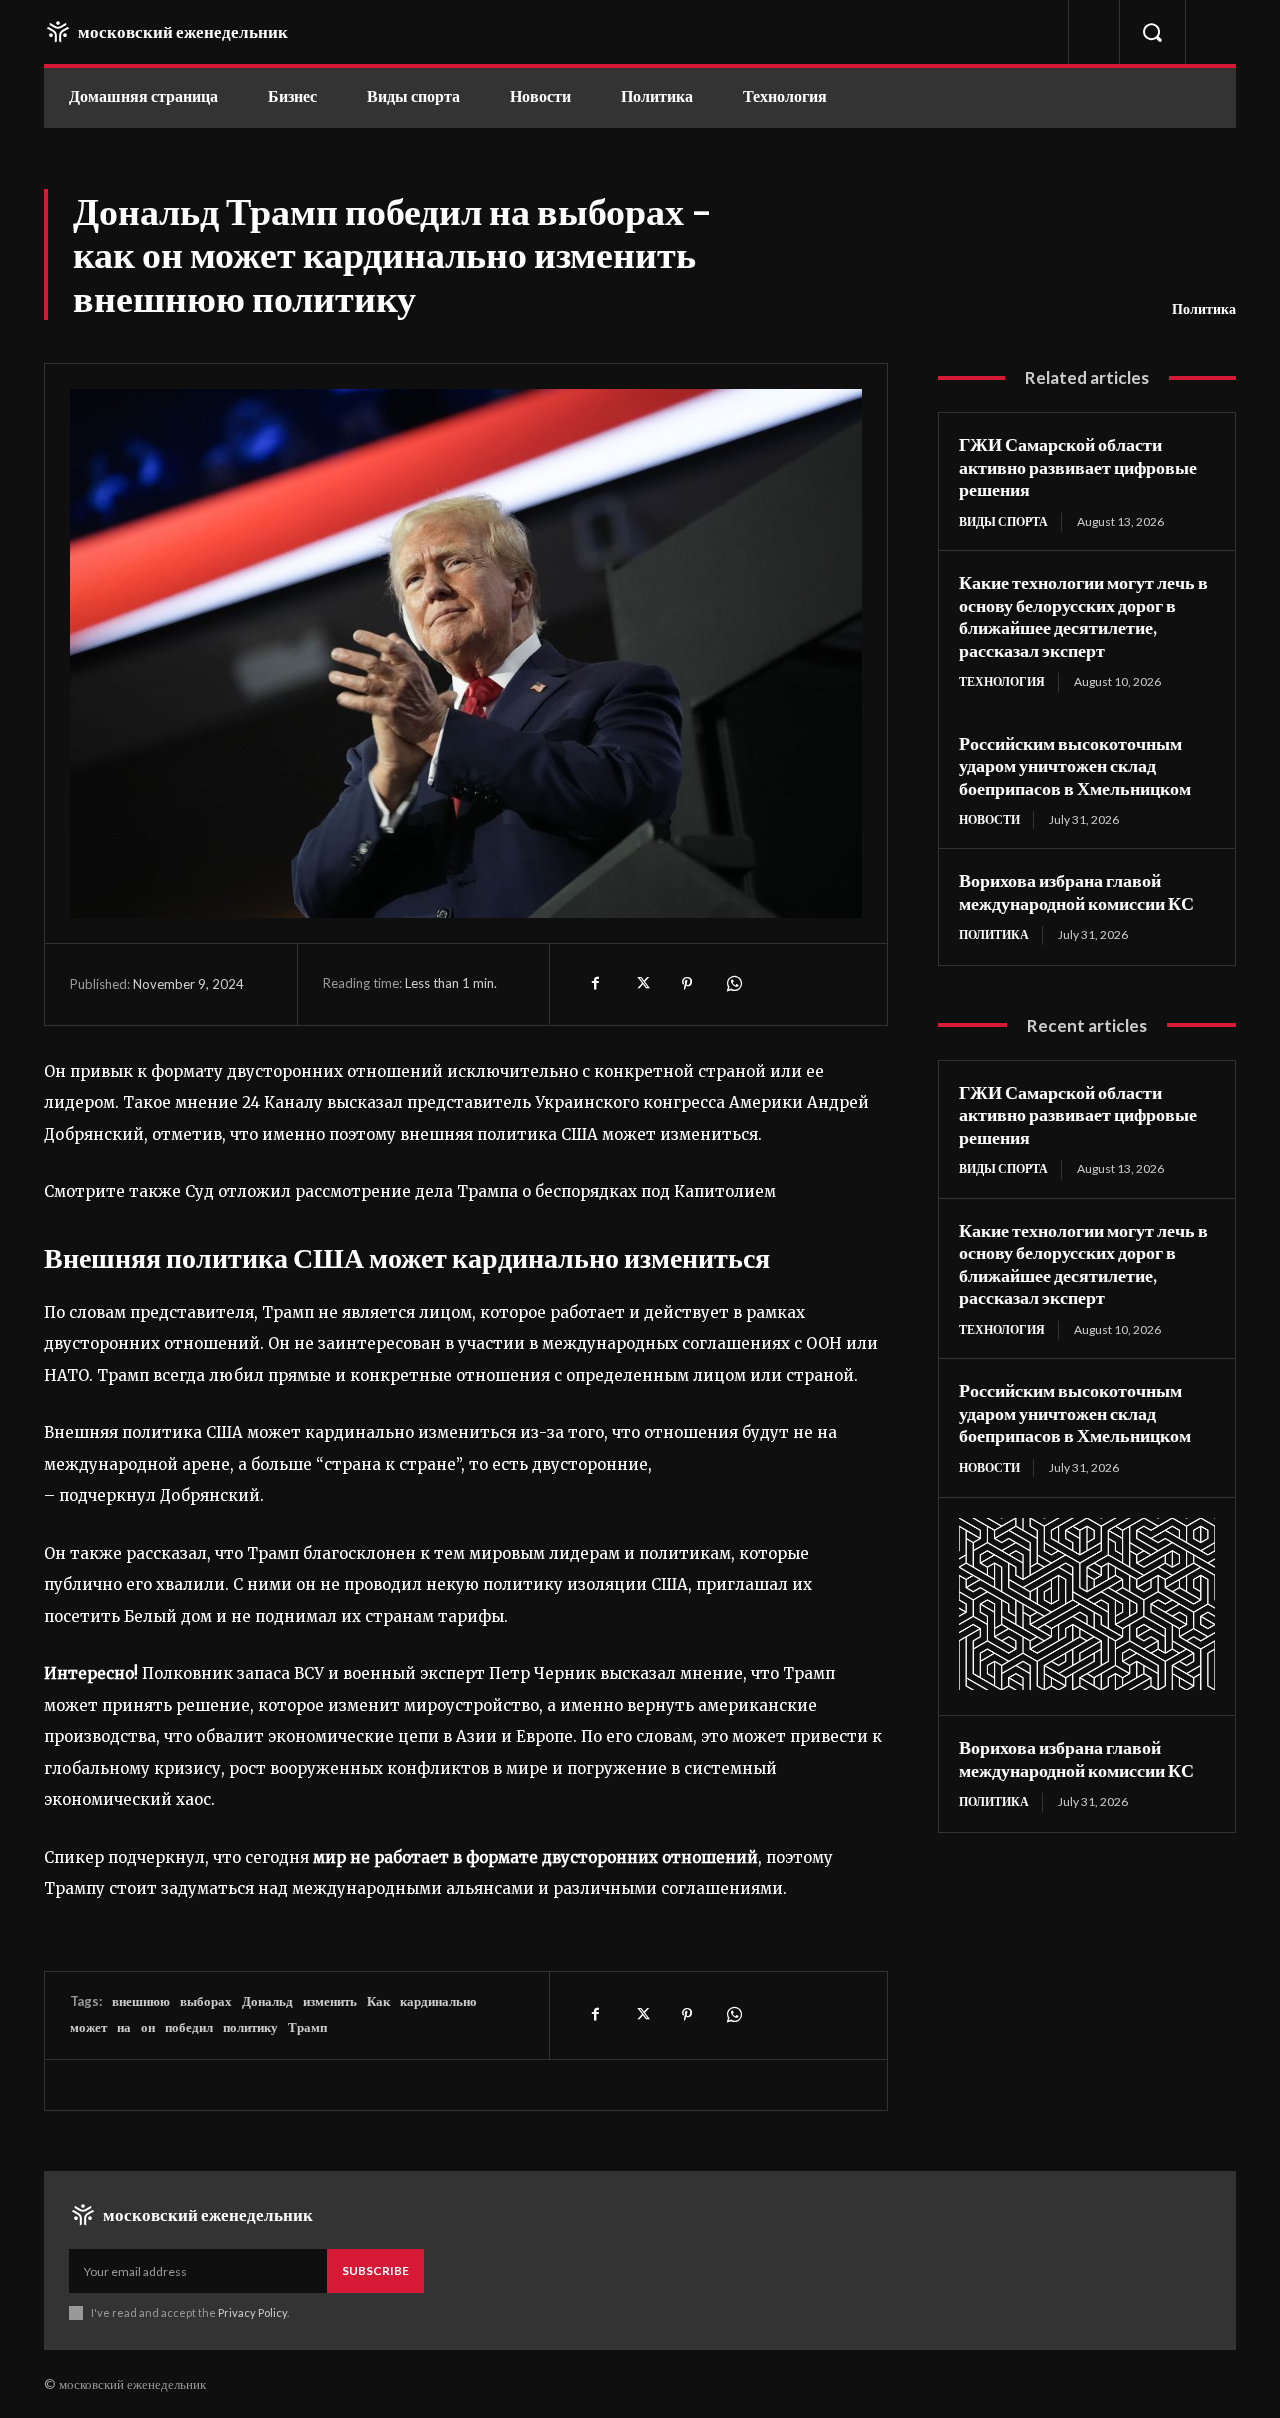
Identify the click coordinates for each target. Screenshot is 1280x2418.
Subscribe (375, 2270)
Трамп (307, 2027)
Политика (1204, 308)
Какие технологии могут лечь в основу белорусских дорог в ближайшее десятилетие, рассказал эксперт (1083, 616)
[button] (1152, 32)
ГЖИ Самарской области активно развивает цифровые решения (1078, 466)
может (88, 2027)
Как (378, 2001)
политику (250, 2027)
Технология (1002, 681)
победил (189, 2027)
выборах (206, 2001)
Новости (989, 819)
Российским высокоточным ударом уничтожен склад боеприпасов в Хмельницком (1075, 765)
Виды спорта (1003, 521)
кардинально (438, 2001)
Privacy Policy (252, 2312)
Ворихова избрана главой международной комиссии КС (1076, 891)
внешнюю (141, 2001)
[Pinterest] (687, 984)
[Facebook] (595, 984)
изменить (330, 2001)
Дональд (267, 2001)
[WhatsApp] (733, 984)
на (124, 2027)
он (148, 2027)
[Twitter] (641, 984)
